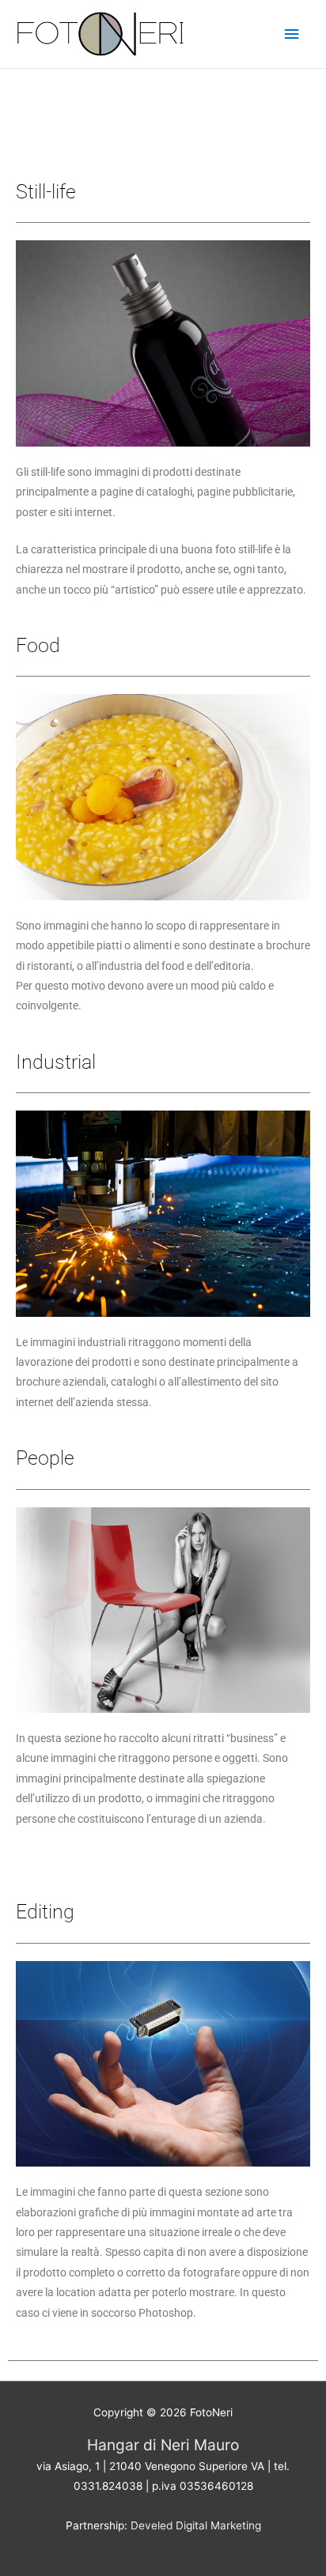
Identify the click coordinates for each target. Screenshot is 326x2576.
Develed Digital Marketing (196, 2525)
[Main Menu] (292, 34)
